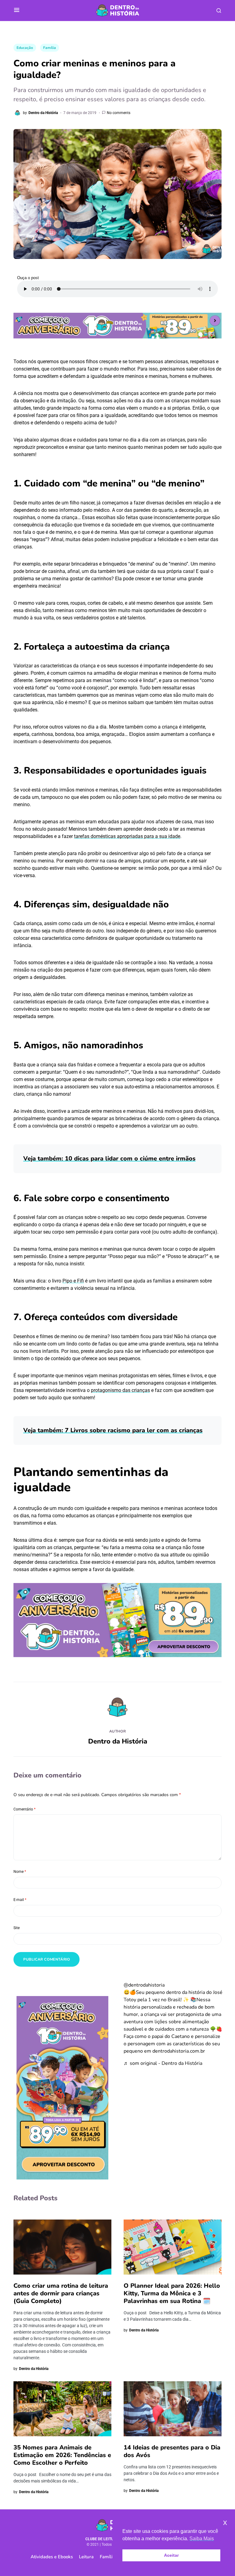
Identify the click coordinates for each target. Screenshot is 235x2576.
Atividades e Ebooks (52, 2557)
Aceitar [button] (171, 2555)
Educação (25, 48)
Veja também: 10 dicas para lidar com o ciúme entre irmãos (109, 1159)
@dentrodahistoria (144, 1985)
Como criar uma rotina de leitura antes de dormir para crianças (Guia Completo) (61, 2293)
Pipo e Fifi (73, 1281)
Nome (20, 1872)
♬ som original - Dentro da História (163, 2063)
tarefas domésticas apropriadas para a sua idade (127, 836)
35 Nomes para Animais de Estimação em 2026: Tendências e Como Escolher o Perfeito (62, 2455)
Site (17, 1928)
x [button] (225, 2522)
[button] (17, 10)
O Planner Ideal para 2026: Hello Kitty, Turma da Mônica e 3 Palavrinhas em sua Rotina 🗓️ (172, 2293)
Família (50, 48)
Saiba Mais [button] (202, 2539)
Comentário (24, 1809)
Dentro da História (118, 1741)
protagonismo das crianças (120, 1390)
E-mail (20, 1900)
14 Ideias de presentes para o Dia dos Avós (172, 2451)
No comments (119, 113)
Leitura (86, 2557)
